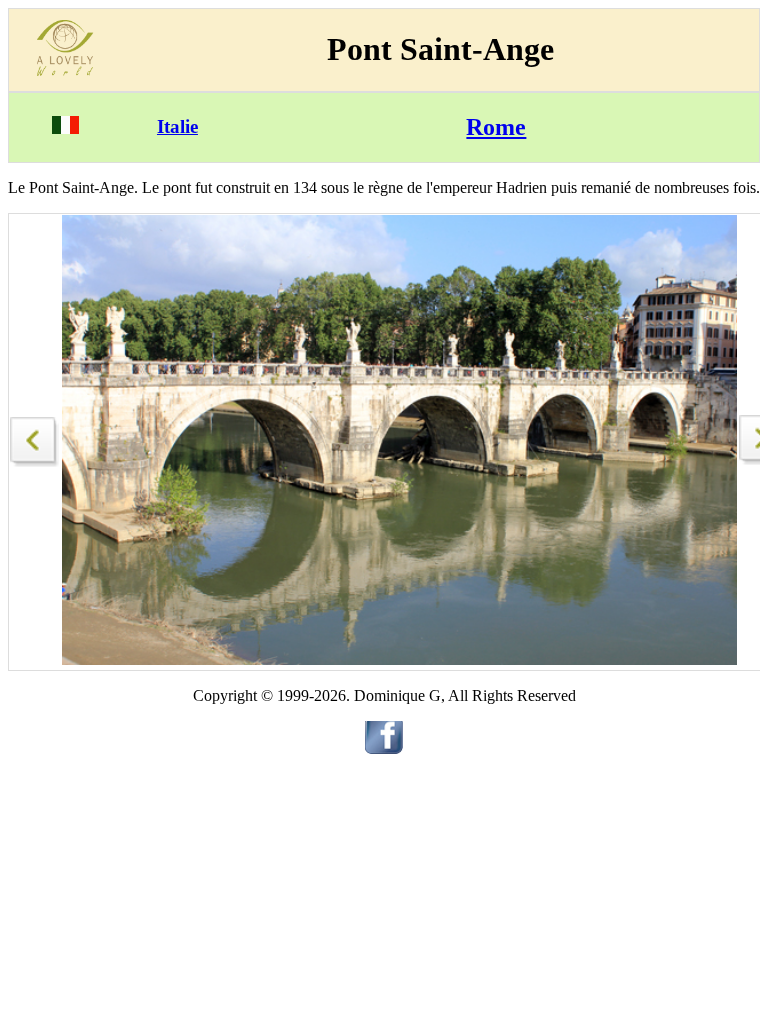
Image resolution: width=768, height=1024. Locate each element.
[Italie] (65, 128)
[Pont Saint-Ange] (35, 436)
